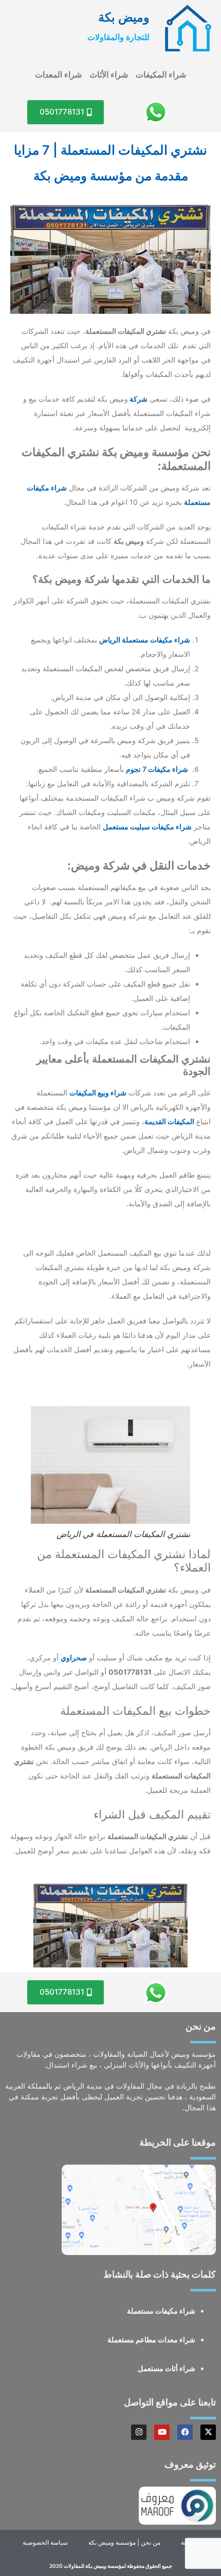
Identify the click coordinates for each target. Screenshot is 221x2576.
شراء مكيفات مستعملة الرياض (145, 640)
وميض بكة (124, 17)
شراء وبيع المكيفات (98, 1093)
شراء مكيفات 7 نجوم (157, 769)
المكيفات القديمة (169, 1121)
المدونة (190, 2542)
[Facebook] (185, 2432)
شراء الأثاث (109, 74)
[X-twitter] (208, 2432)
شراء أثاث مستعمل (167, 2368)
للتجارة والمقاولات (118, 37)
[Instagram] (139, 2432)
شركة (138, 399)
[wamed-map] (139, 2210)
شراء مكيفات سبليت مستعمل (147, 827)
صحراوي (74, 1658)
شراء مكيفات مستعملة (161, 2311)
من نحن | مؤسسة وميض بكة (124, 2542)
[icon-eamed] (188, 28)
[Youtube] (162, 2432)
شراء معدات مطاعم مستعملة (151, 2340)
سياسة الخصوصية (45, 2542)
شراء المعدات (58, 74)
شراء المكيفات (161, 74)
